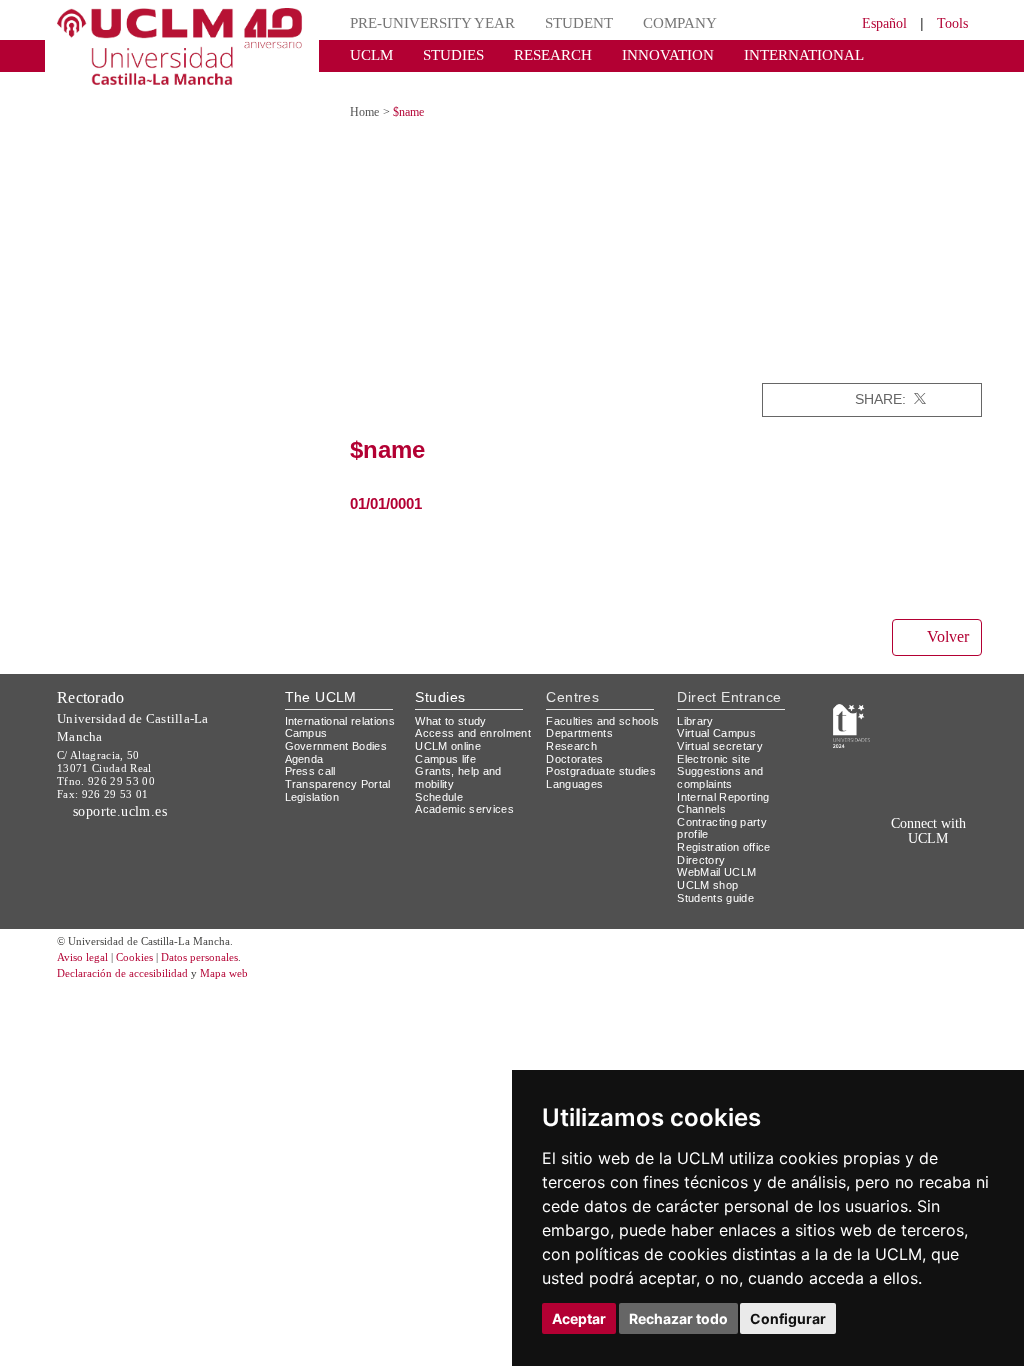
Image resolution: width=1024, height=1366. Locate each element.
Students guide (719, 878)
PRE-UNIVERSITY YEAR (421, 22)
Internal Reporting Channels (729, 784)
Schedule (441, 790)
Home (367, 94)
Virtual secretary (724, 727)
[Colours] (938, 706)
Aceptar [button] (579, 1318)
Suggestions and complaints (722, 759)
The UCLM (321, 678)
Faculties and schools (583, 708)
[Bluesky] (912, 849)
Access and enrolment (446, 721)
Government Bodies (342, 739)
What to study (453, 701)
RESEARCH (533, 54)
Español (871, 22)
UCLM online (451, 739)
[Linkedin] (965, 381)
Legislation (315, 790)
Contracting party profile (726, 809)
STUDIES (441, 54)
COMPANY (645, 22)
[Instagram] (813, 849)
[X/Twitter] (867, 849)
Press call (311, 765)
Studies (440, 678)
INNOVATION (635, 54)
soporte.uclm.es (128, 774)
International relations (321, 708)
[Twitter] (918, 381)
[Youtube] (955, 849)
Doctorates (577, 752)
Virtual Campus (720, 714)
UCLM (367, 54)
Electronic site (717, 739)
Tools (949, 22)
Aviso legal (85, 939)
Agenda (306, 752)
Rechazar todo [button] (678, 1318)
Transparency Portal (342, 777)
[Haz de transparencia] (851, 706)
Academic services (468, 802)
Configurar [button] (788, 1318)
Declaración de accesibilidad (133, 955)
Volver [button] (945, 619)
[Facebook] (940, 381)
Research (572, 739)
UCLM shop (708, 866)
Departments (583, 727)
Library (697, 701)
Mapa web (249, 955)
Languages (575, 790)
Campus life (448, 752)
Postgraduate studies (583, 772)
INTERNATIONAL (753, 54)
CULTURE (861, 54)
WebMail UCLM (719, 853)
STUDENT (553, 22)
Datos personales (227, 939)
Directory (704, 840)
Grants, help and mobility (462, 772)
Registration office (729, 828)
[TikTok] (841, 849)
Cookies (147, 939)
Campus (307, 727)
